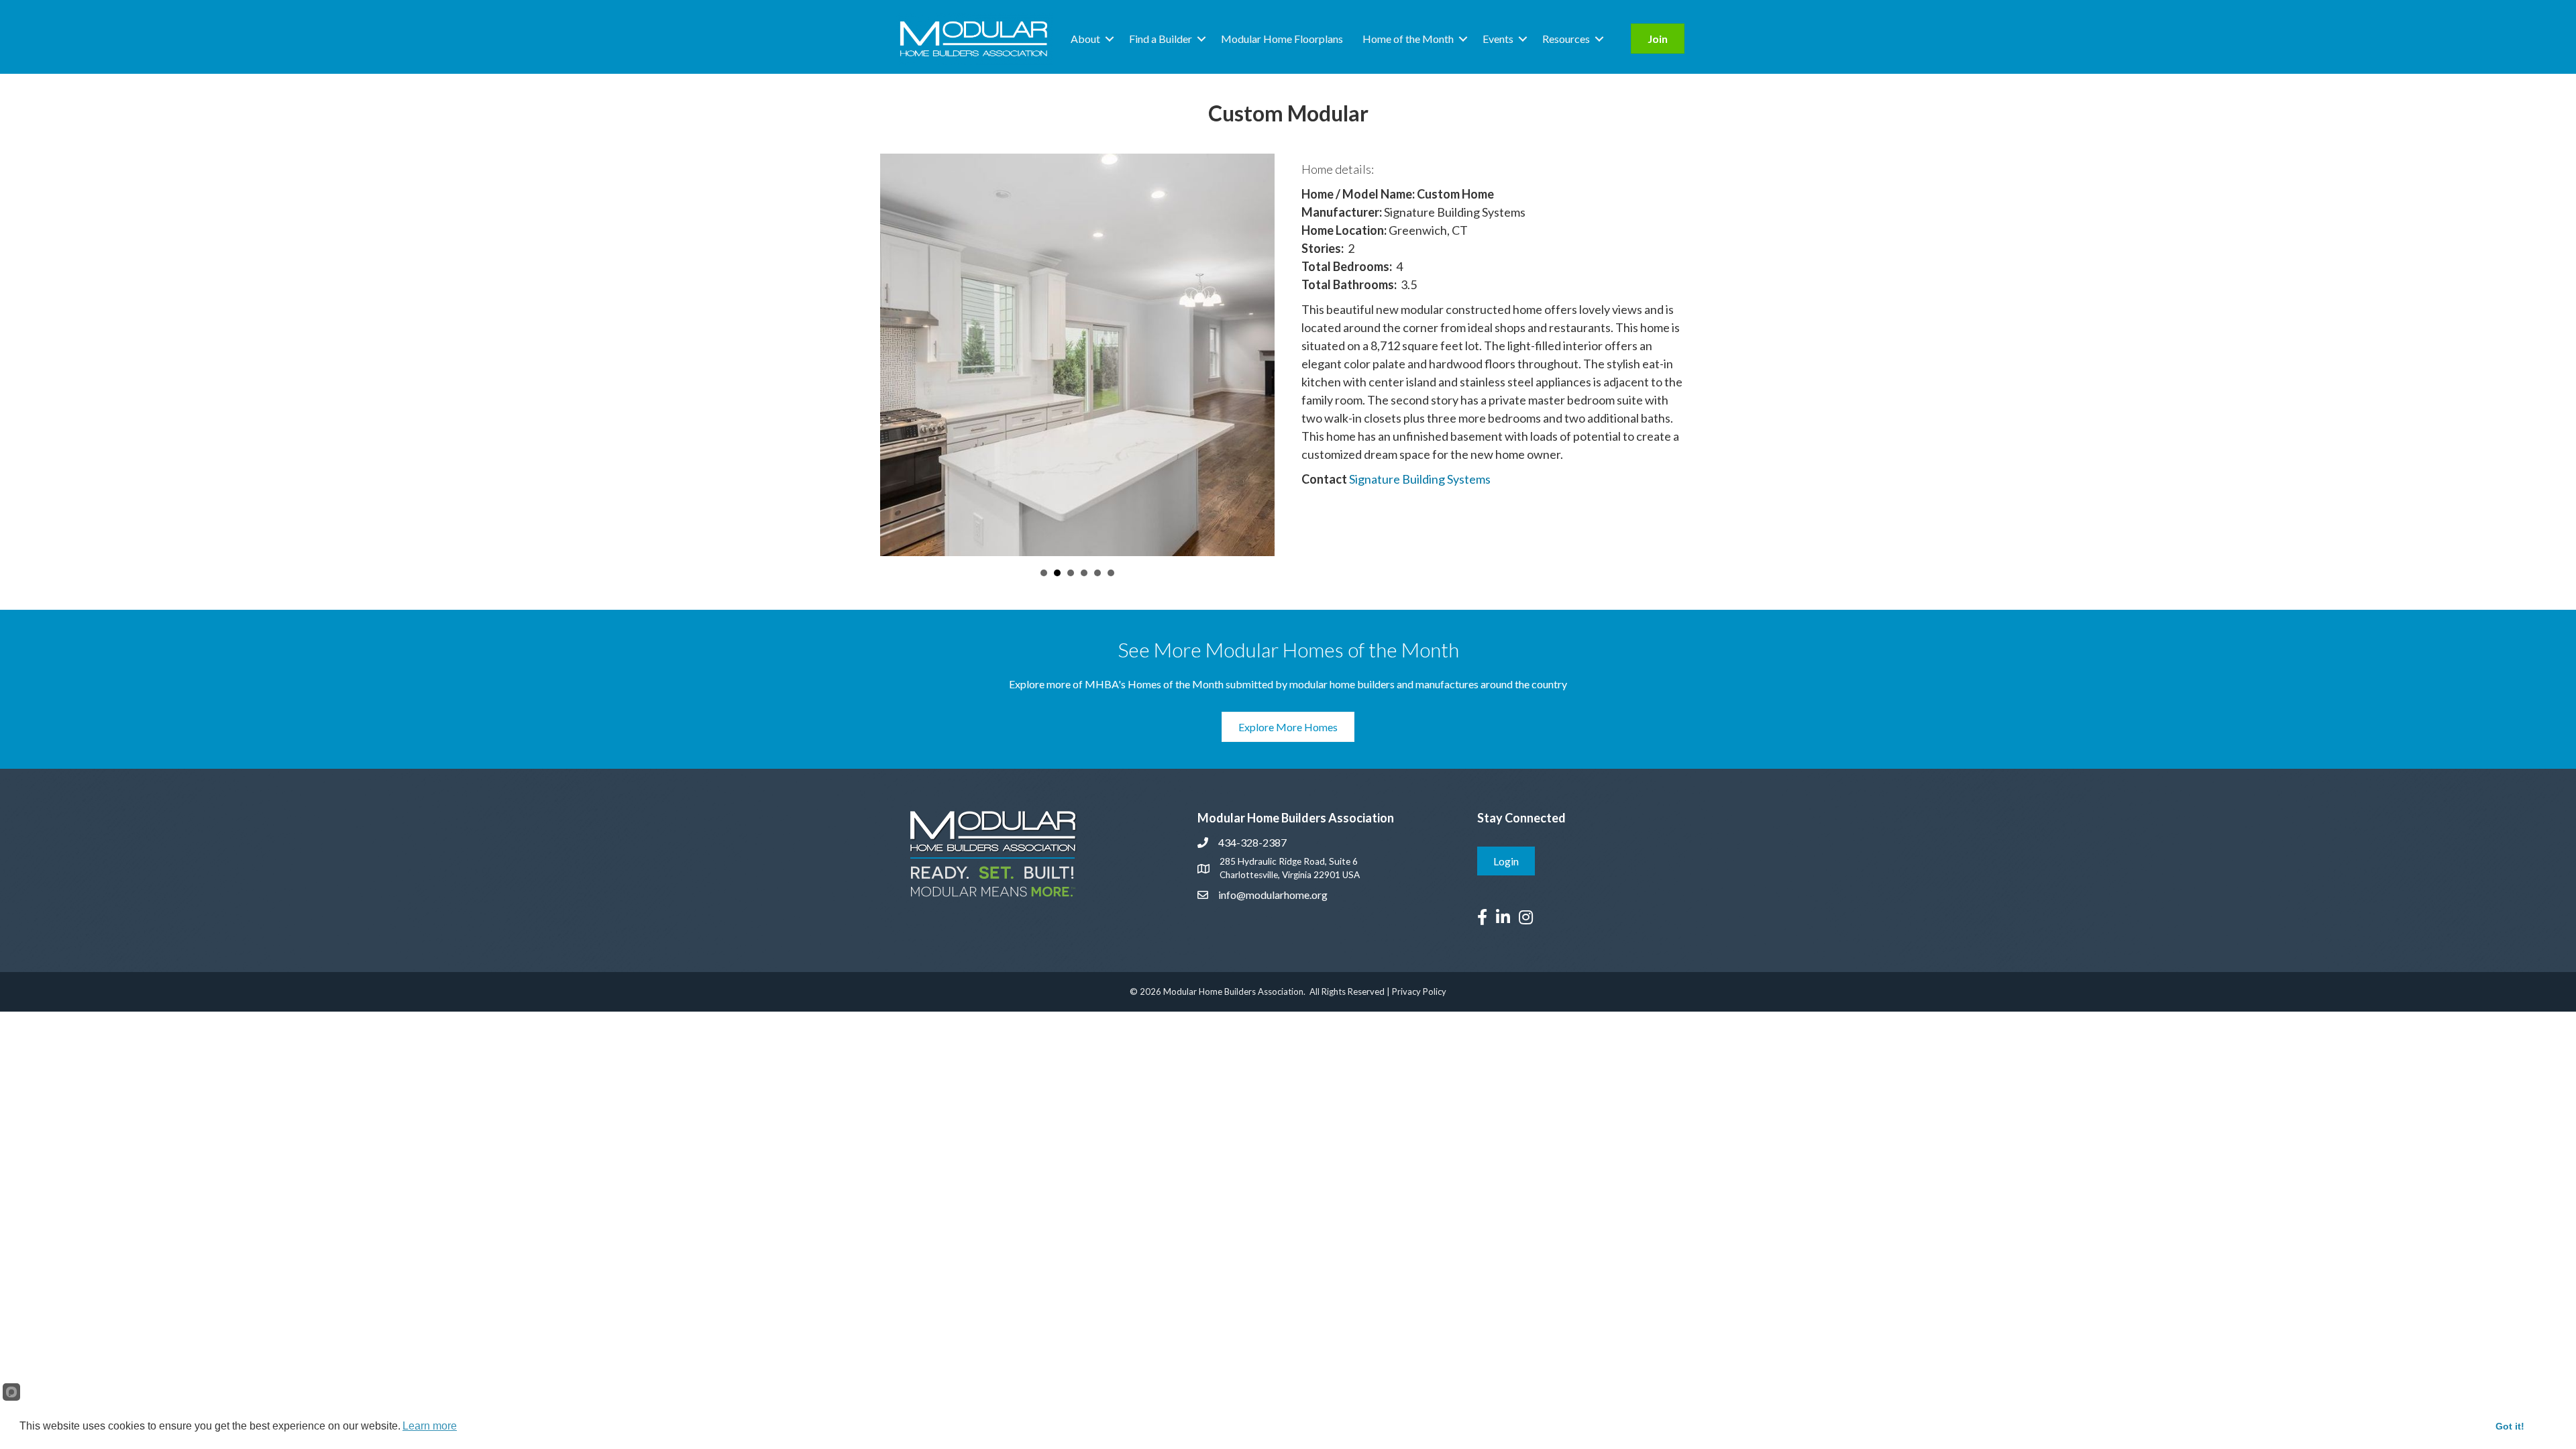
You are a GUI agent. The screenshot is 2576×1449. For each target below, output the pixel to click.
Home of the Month (1408, 39)
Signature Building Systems (1420, 479)
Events (1498, 39)
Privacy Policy (1419, 991)
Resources (1566, 39)
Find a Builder (1161, 39)
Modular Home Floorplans (1282, 39)
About (1085, 39)
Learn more (430, 1426)
